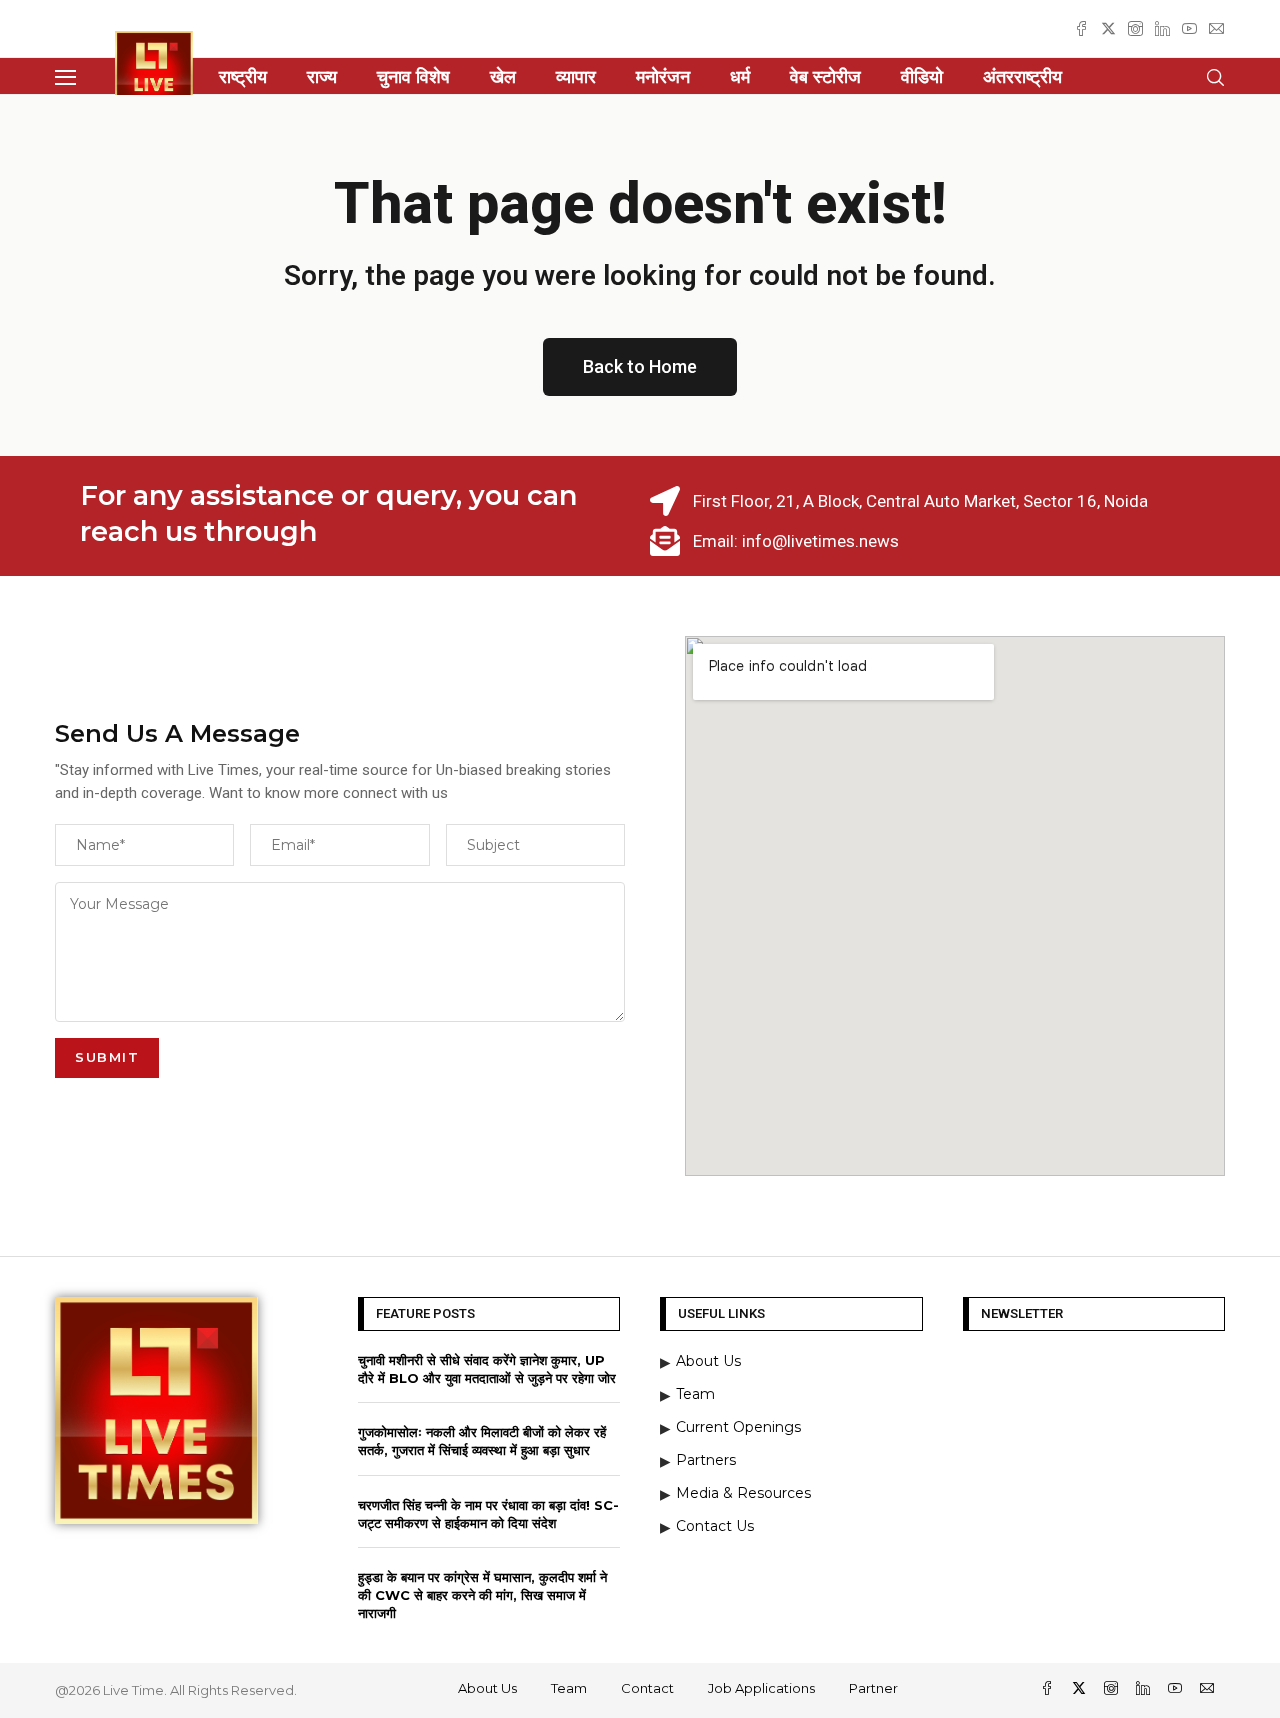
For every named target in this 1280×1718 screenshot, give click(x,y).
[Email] (1216, 28)
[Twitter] (1108, 28)
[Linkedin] (1162, 28)
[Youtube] (1189, 28)
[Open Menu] (65, 77)
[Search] (1215, 77)
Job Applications (761, 1688)
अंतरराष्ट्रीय (1022, 77)
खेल (503, 77)
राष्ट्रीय (243, 77)
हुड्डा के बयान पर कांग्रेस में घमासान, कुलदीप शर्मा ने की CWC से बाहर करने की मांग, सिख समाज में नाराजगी (482, 1595)
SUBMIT (107, 1057)
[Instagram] (1135, 28)
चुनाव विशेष (413, 77)
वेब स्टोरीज (825, 77)
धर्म (740, 77)
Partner (873, 1688)
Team (569, 1688)
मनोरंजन (663, 77)
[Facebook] (1081, 28)
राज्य (322, 77)
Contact (647, 1688)
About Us (487, 1688)
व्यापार (576, 77)
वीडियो (922, 77)
